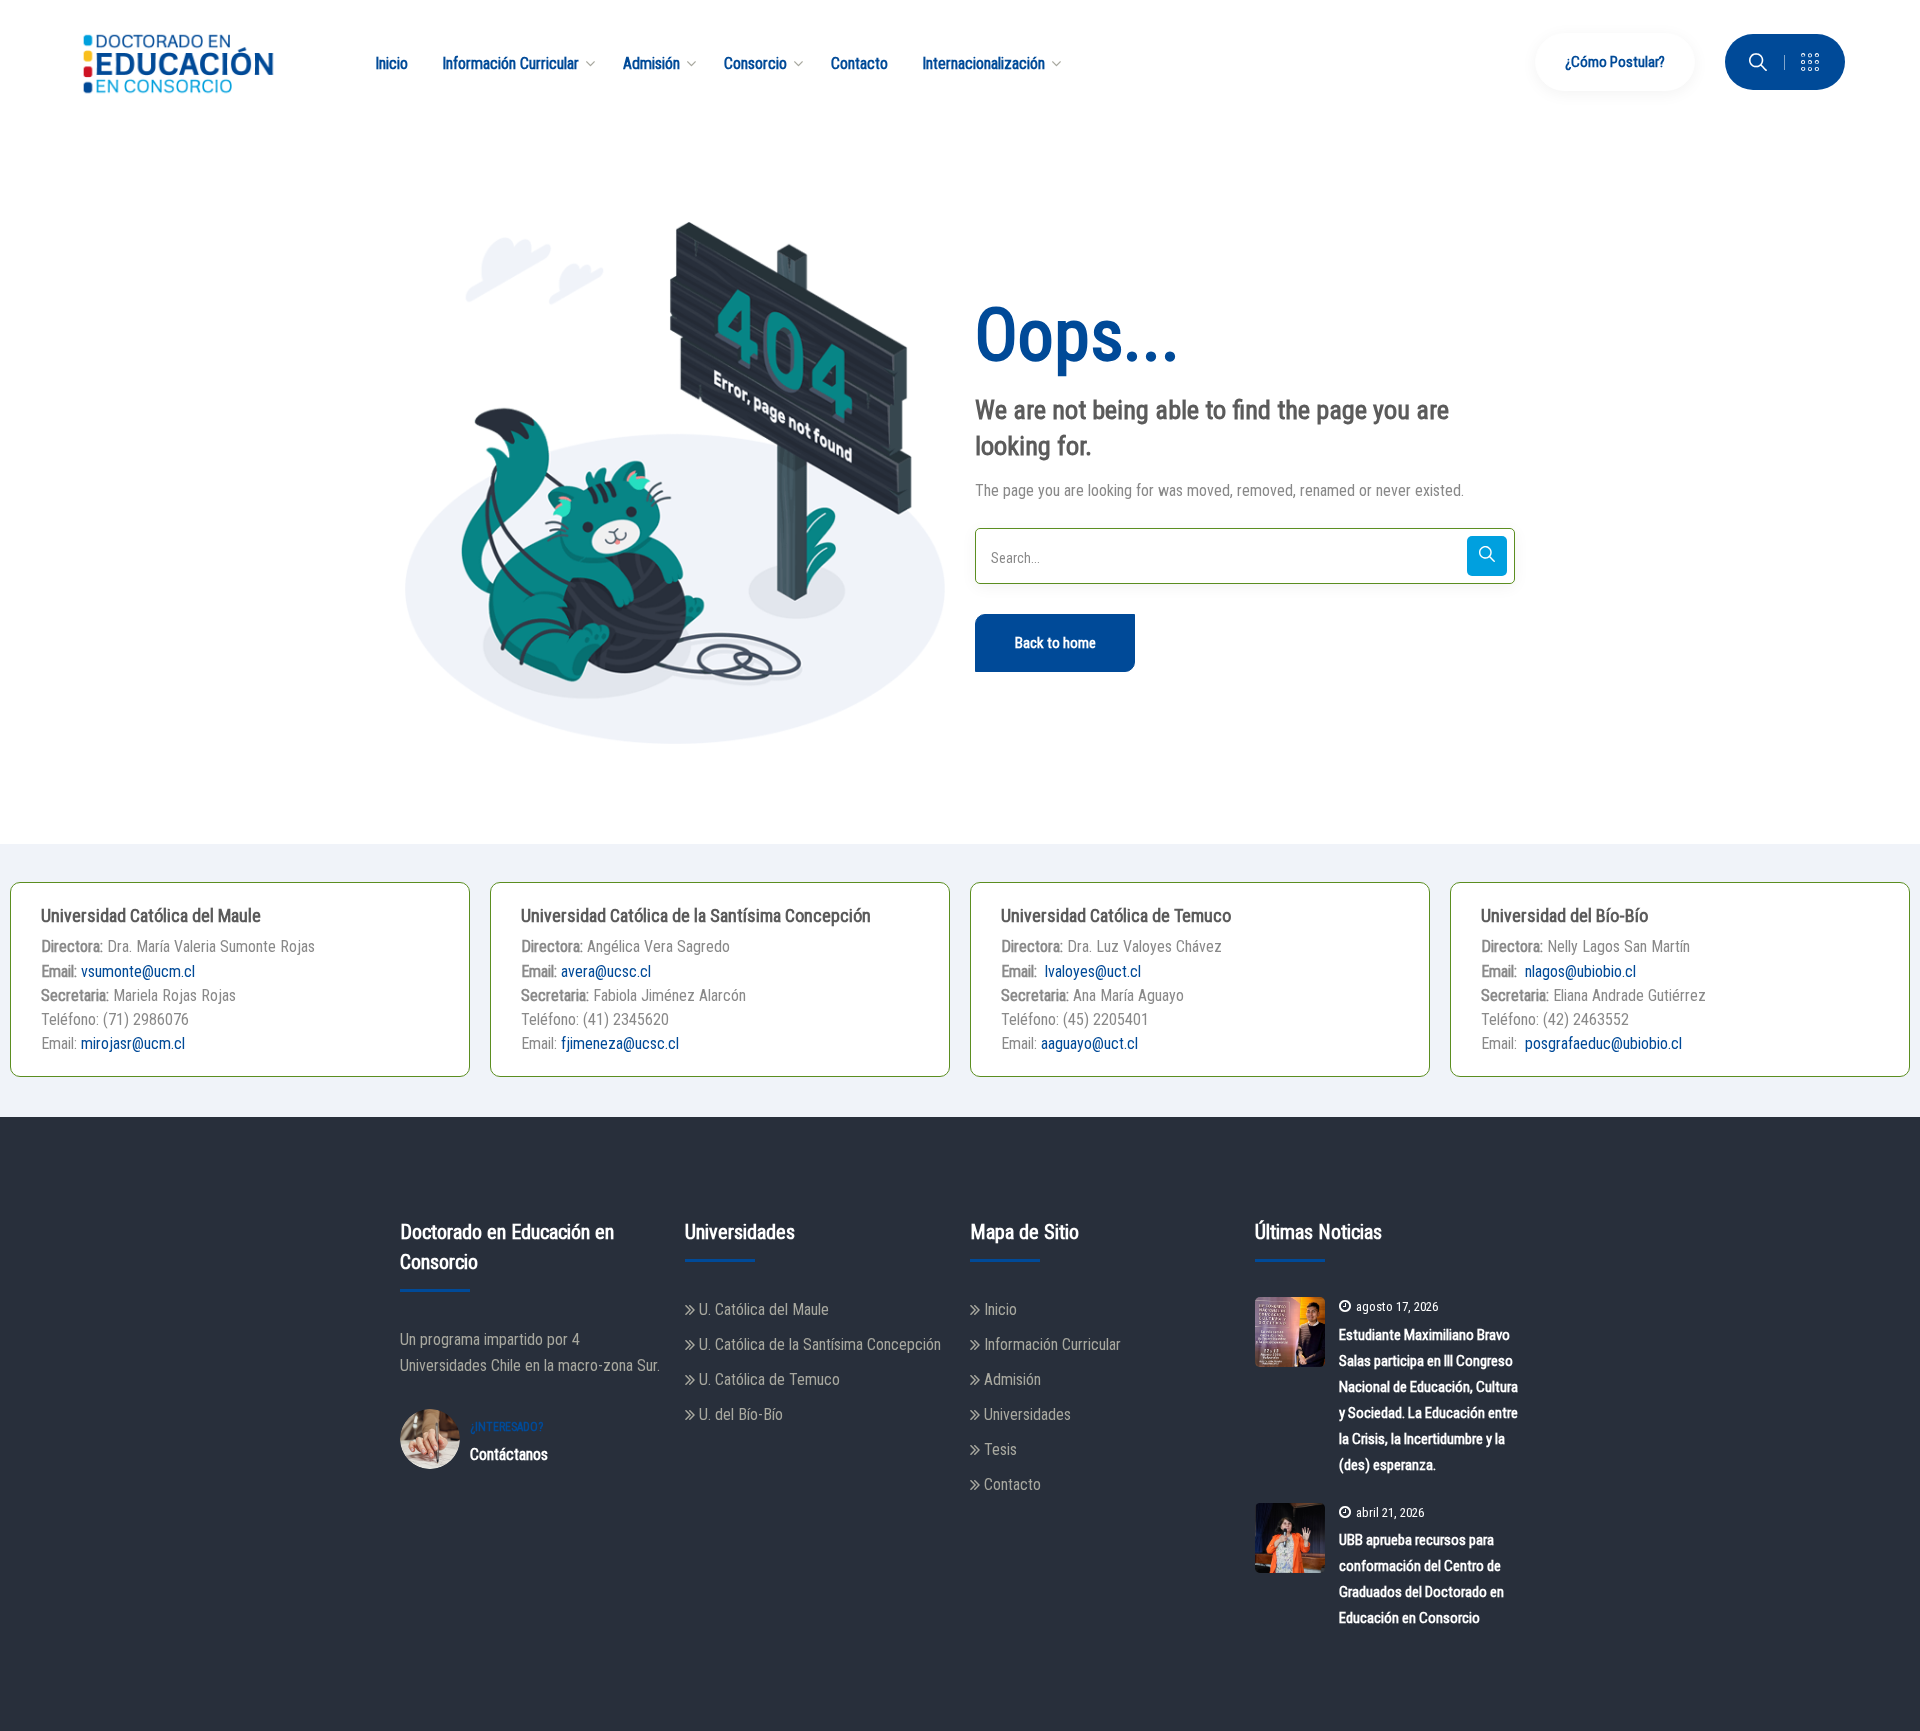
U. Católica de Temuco (769, 1379)
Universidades (1027, 1414)
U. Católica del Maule (764, 1309)
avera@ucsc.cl (606, 971)
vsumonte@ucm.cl (138, 971)
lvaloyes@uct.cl (1091, 971)
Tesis (1000, 1449)
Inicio (1000, 1309)
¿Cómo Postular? (1615, 62)
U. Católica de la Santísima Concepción (820, 1344)
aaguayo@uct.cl (1089, 1043)
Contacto (1012, 1484)
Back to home (1055, 643)
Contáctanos (509, 1454)
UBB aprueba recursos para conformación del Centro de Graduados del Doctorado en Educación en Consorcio (1421, 1579)
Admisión (1012, 1379)
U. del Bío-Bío (741, 1414)
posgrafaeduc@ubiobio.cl (1601, 1043)
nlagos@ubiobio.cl (1578, 971)
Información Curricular (1052, 1344)
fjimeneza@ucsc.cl (620, 1043)
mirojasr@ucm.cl (133, 1043)
